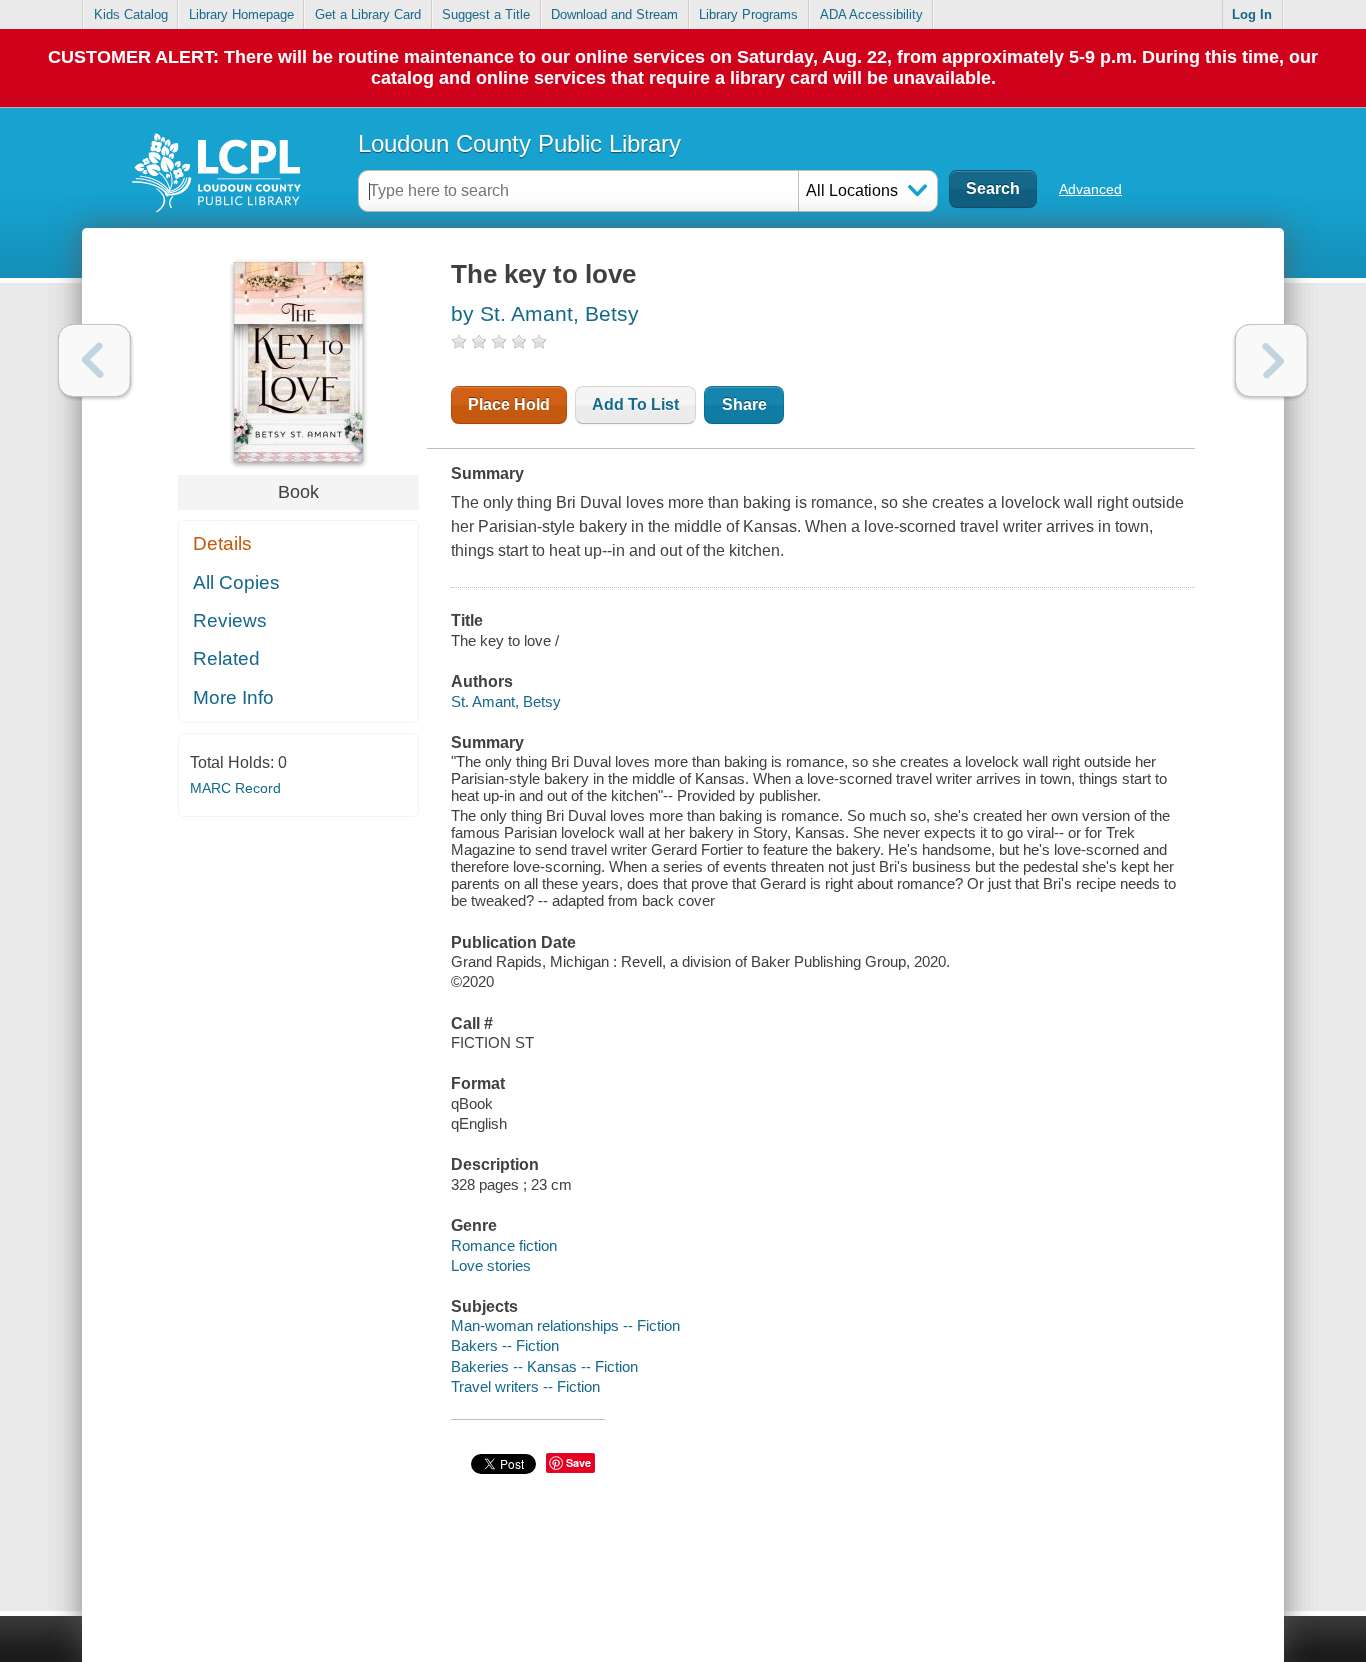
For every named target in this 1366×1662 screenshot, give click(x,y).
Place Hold (509, 404)
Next (1271, 360)
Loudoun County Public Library (519, 143)
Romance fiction (504, 1245)
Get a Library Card (368, 14)
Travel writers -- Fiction (525, 1386)
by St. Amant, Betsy (545, 313)
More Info (233, 697)
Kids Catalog (131, 14)
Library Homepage (241, 14)
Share (744, 404)
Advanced (1090, 189)
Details (222, 543)
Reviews (230, 620)
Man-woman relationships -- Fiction (565, 1325)
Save (578, 1462)
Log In (1252, 14)
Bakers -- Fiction (505, 1345)
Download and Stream (614, 14)
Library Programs (748, 14)
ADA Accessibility (871, 14)
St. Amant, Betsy (506, 701)
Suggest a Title (486, 14)
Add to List (635, 404)
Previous (94, 360)
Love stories (491, 1265)
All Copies (236, 582)
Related (226, 658)
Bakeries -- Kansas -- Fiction (544, 1366)
